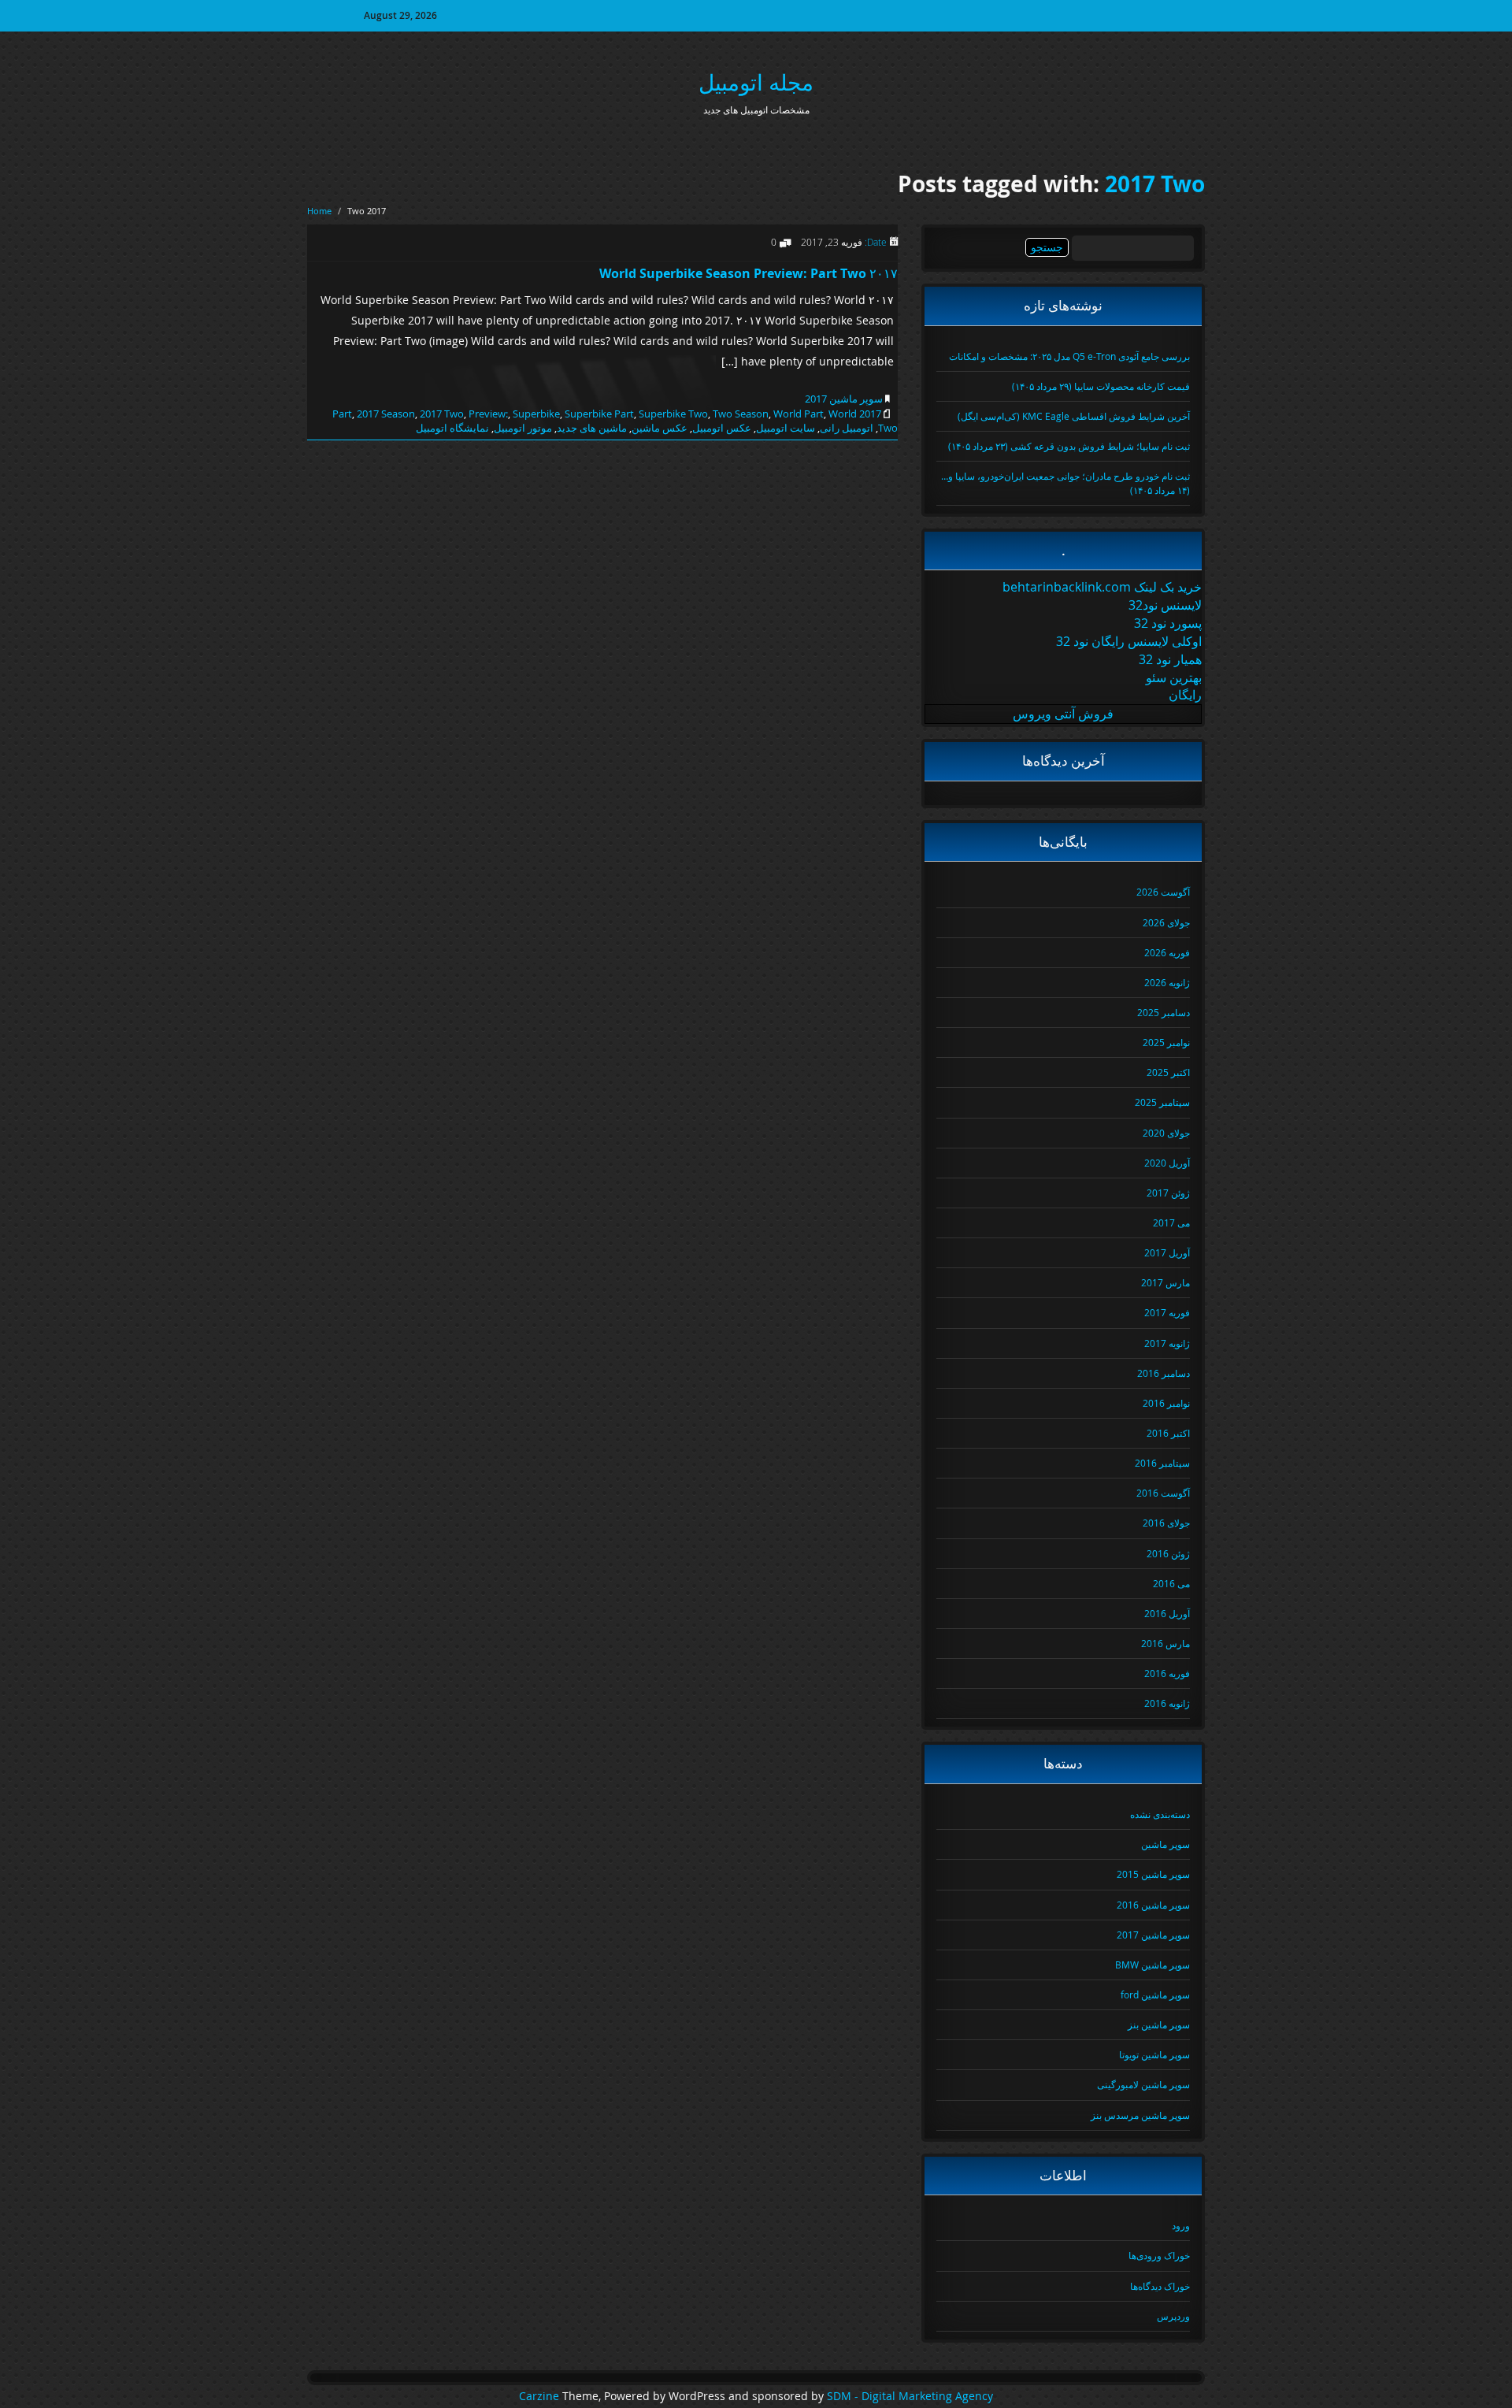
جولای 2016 (1166, 1523)
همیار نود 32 (1170, 659)
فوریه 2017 (1167, 1312)
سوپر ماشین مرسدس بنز (1140, 2115)
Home (319, 211)
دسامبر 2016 (1164, 1373)
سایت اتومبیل (786, 428)
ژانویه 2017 (1167, 1343)
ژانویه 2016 (1167, 1703)
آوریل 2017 (1167, 1252)
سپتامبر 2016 (1162, 1463)
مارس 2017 (1165, 1282)
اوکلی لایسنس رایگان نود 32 (1129, 641)
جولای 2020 (1166, 1133)
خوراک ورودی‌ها (1159, 2255)
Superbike (536, 414)
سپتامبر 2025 (1162, 1102)
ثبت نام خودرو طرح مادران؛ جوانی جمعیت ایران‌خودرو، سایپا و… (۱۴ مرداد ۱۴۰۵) (1065, 482)
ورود (1181, 2225)
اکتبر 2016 (1168, 1433)
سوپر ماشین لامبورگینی (1143, 2084)
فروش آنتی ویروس (1063, 714)
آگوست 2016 (1163, 1493)
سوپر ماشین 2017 (844, 399)
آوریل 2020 (1167, 1163)
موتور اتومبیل (523, 428)
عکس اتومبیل (722, 428)
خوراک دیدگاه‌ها (1160, 2286)
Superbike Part (599, 414)
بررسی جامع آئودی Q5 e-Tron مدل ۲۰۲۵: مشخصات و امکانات (1069, 356)
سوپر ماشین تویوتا (1154, 2054)
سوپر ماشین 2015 (1153, 1874)
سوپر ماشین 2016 (1153, 1905)
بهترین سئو (1174, 677)
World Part (799, 414)
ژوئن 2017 (1168, 1193)
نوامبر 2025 (1166, 1042)
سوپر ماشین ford (1155, 1994)
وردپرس (1173, 2316)
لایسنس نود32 (1165, 605)
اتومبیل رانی (847, 428)
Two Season (741, 414)
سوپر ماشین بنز (1159, 2024)
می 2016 (1171, 1583)
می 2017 (1171, 1223)
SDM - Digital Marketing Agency (910, 2396)
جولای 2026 (1166, 922)
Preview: (488, 414)
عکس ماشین (660, 428)
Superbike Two (673, 414)
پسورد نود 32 (1168, 623)
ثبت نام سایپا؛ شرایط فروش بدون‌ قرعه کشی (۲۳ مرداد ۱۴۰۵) (1069, 446)
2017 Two (1155, 184)
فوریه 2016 (1167, 1673)
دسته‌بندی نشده (1160, 1814)
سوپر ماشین (1165, 1844)
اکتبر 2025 (1168, 1072)
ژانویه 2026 (1167, 982)
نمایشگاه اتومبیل (452, 428)
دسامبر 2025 (1164, 1012)
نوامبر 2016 (1166, 1403)
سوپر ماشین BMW (1153, 1965)
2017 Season (386, 414)
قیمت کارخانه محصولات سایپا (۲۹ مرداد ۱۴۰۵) (1101, 386)
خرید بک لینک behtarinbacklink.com (1102, 587)
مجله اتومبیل (756, 82)
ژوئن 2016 (1168, 1553)
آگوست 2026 (1163, 892)
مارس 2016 (1165, 1643)
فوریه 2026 (1167, 952)
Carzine (541, 2396)
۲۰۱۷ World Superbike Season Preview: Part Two (749, 273)
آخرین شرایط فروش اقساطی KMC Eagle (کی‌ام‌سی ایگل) (1074, 416)
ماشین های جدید (592, 428)
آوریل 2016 (1167, 1613)
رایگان (1185, 695)
